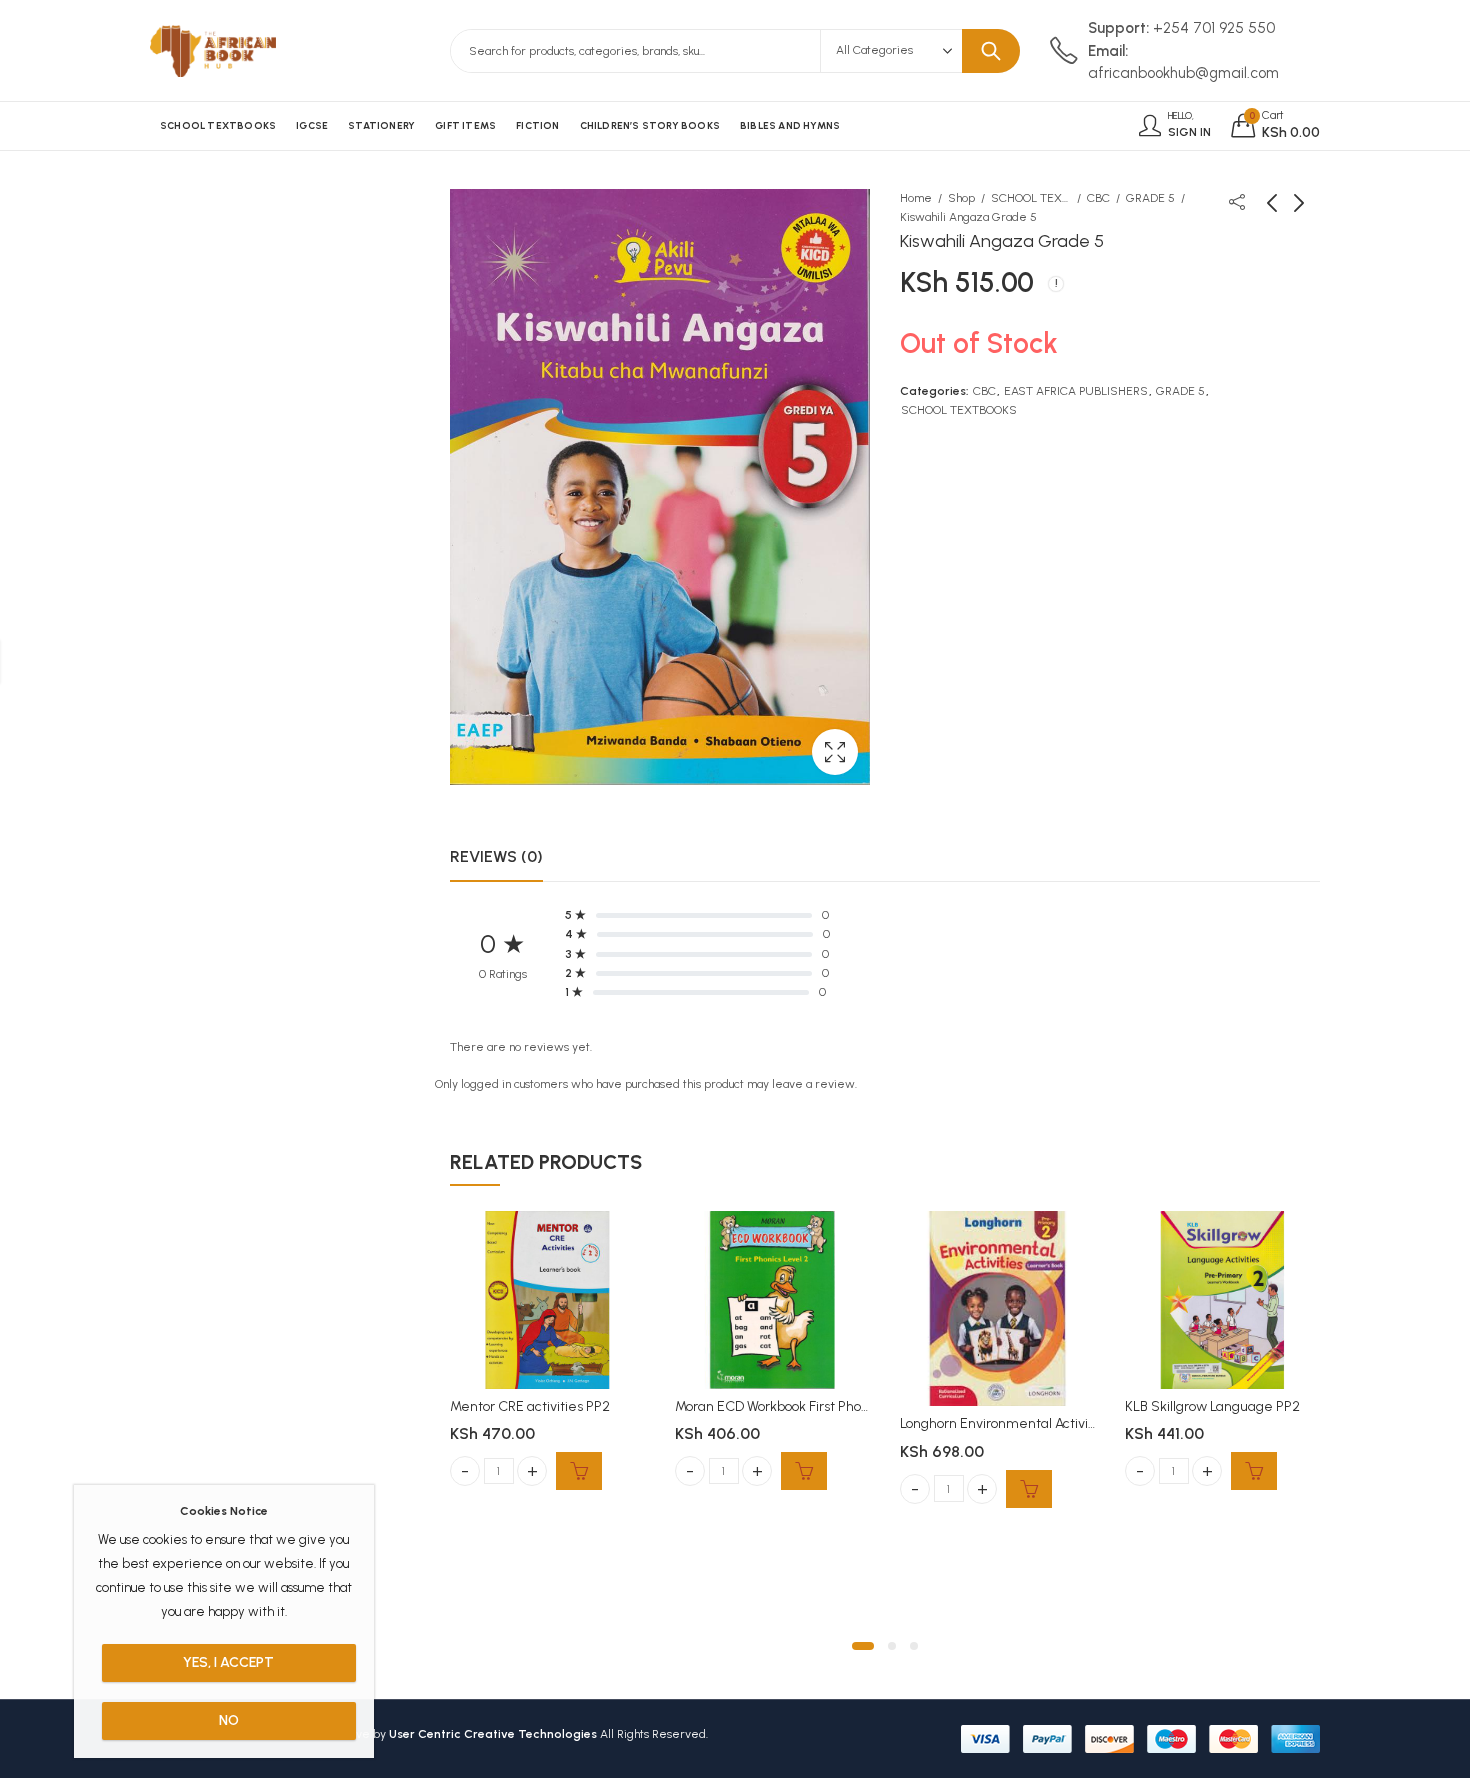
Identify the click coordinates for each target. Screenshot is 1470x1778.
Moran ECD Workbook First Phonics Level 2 (804, 1406)
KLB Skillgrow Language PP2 (1212, 1406)
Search (991, 51)
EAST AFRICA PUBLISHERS (1076, 391)
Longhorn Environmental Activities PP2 (1019, 1423)
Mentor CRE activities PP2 (530, 1406)
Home (916, 198)
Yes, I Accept (228, 1662)
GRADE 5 (1150, 198)
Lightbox (835, 752)
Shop (961, 198)
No (229, 1720)
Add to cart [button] (579, 1471)
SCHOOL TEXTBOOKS (1031, 198)
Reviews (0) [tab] (496, 856)
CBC (1098, 198)
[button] (863, 1646)
